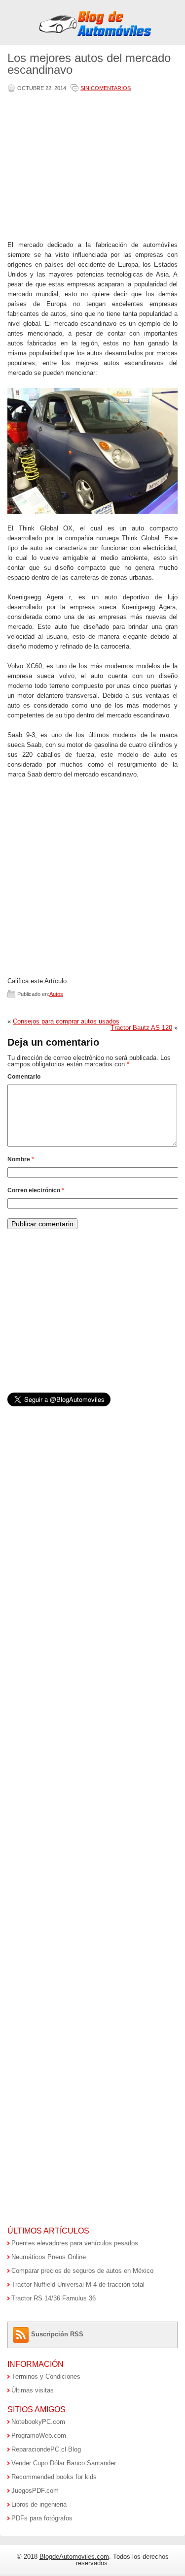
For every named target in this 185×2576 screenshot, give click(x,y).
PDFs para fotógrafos (42, 2518)
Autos (56, 994)
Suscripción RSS (57, 2334)
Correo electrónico (36, 1190)
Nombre (21, 1159)
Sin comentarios (106, 88)
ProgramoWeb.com (39, 2436)
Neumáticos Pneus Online (49, 2257)
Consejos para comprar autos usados (66, 1021)
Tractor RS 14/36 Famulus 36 (54, 2298)
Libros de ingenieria (39, 2504)
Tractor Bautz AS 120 (141, 1028)
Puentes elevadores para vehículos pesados (75, 2243)
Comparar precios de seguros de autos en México (82, 2271)
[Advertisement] (91, 167)
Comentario (24, 1077)
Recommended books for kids (54, 2477)
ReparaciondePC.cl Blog (46, 2449)
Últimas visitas (33, 2390)
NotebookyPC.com (38, 2422)
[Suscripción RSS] (22, 2334)
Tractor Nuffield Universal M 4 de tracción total (78, 2284)
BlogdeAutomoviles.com (74, 2557)
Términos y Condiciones (46, 2376)
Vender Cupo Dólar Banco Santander (64, 2463)
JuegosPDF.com (35, 2491)
